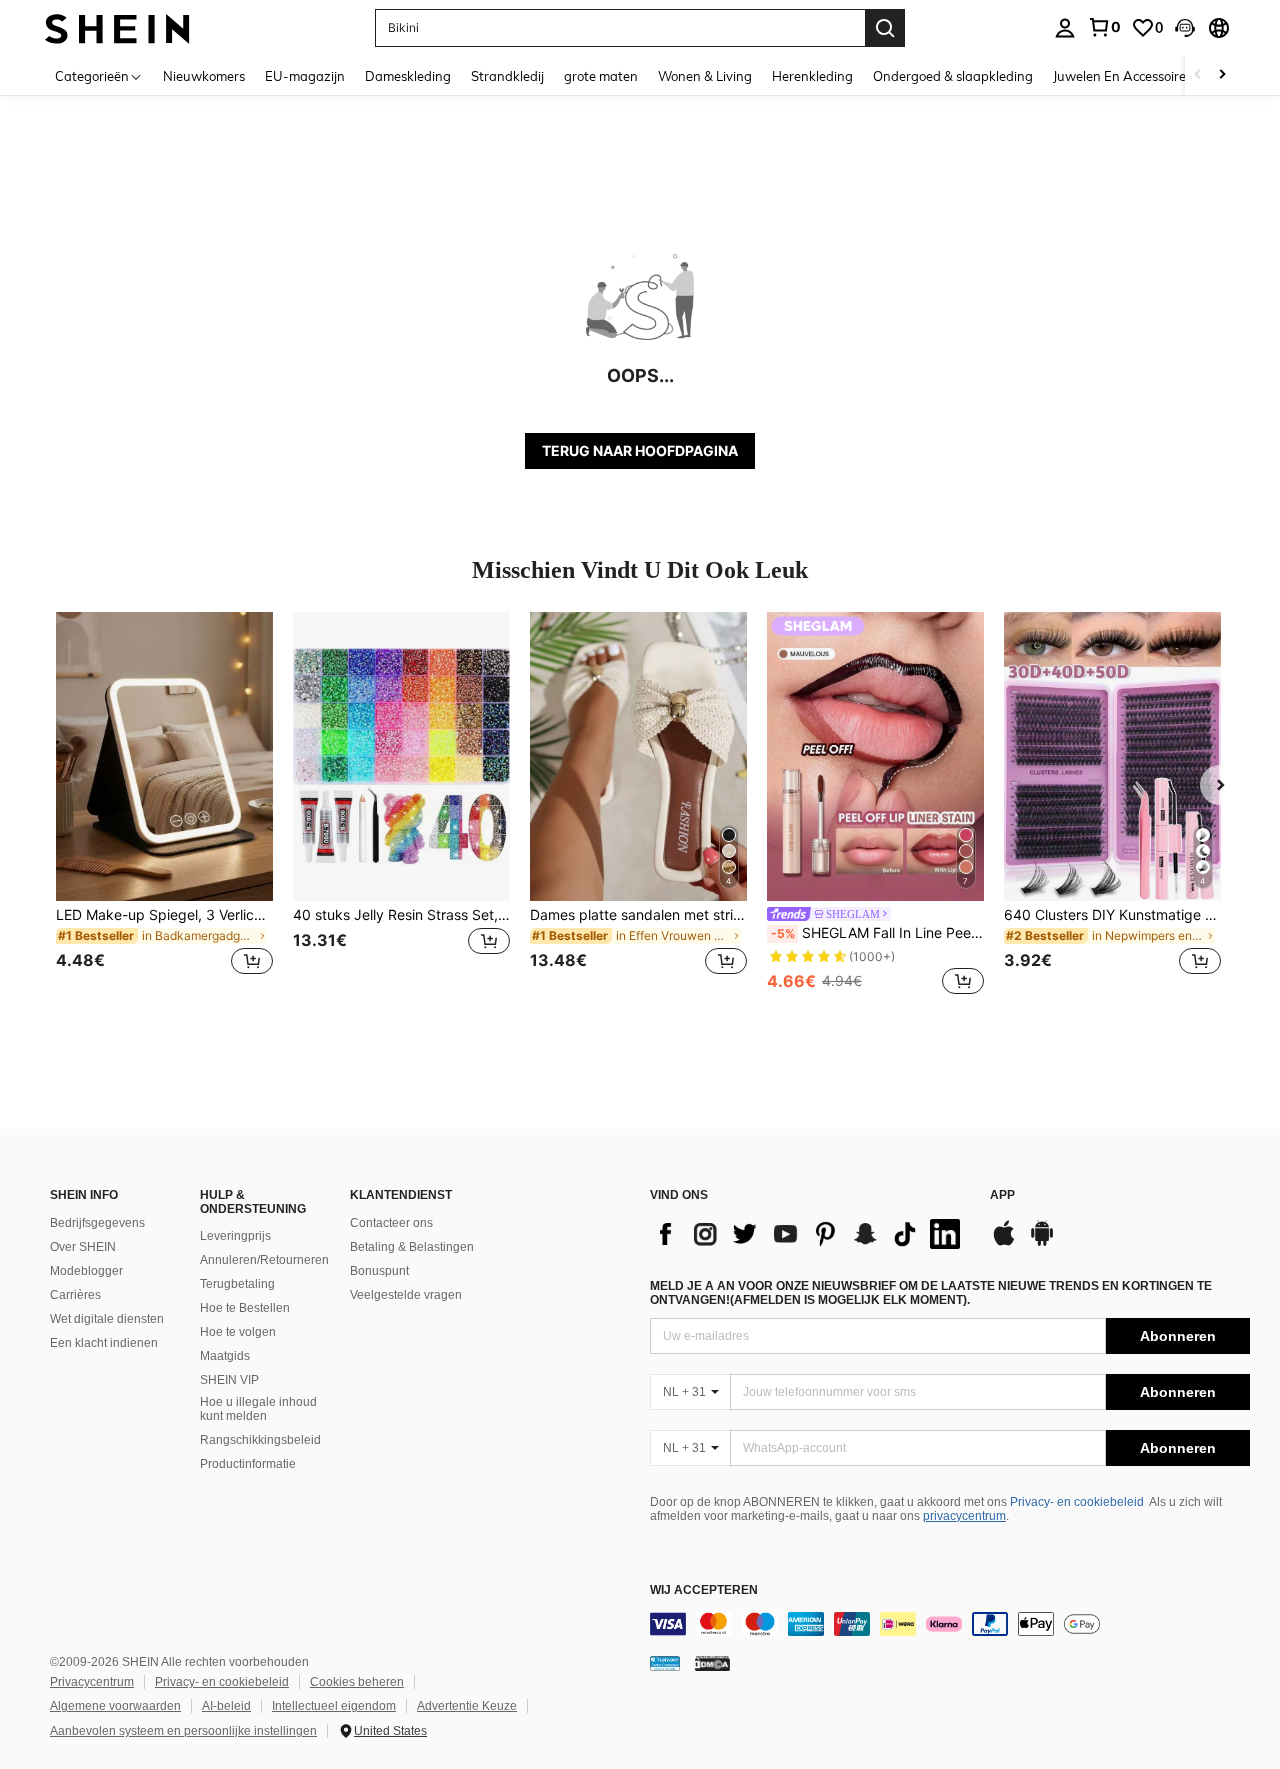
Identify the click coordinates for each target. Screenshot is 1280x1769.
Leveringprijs (235, 1236)
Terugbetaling (237, 1284)
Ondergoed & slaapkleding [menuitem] (953, 76)
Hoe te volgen (238, 1332)
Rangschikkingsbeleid (260, 1440)
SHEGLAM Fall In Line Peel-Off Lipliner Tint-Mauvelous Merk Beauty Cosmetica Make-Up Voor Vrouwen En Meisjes (877, 933)
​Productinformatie (248, 1464)
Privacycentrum (92, 1682)
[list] (810, 1234)
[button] (1185, 28)
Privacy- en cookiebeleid (1077, 1502)
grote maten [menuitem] (601, 76)
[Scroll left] (1198, 75)
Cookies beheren (357, 1682)
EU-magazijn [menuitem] (305, 76)
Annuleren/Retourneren (264, 1260)
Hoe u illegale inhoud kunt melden (258, 1409)
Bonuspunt (379, 1271)
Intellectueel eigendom (334, 1706)
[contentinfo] (950, 1624)
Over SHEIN (83, 1247)
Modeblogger (86, 1271)
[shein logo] (117, 27)
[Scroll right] (1222, 75)
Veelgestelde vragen (406, 1295)
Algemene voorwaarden (115, 1706)
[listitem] (164, 805)
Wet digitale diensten (107, 1319)
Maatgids (225, 1356)
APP (1002, 1195)
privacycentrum (964, 1516)
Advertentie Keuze (467, 1706)
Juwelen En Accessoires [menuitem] (1122, 76)
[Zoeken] (885, 28)
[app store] (1004, 1243)
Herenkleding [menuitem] (812, 76)
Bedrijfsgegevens (97, 1223)
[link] (1104, 27)
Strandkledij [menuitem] (507, 76)
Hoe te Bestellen (245, 1308)
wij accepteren (704, 1590)
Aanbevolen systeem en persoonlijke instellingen (183, 1731)
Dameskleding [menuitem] (408, 76)
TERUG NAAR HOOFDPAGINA (640, 450)
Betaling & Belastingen (412, 1247)
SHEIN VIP (229, 1380)
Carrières (75, 1295)
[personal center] (1065, 28)
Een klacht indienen (104, 1343)
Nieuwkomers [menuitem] (204, 76)
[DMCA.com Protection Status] (712, 1663)
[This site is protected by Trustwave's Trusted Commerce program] (665, 1663)
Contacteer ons (391, 1223)
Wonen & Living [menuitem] (705, 76)
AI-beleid (226, 1706)
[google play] (1042, 1243)
